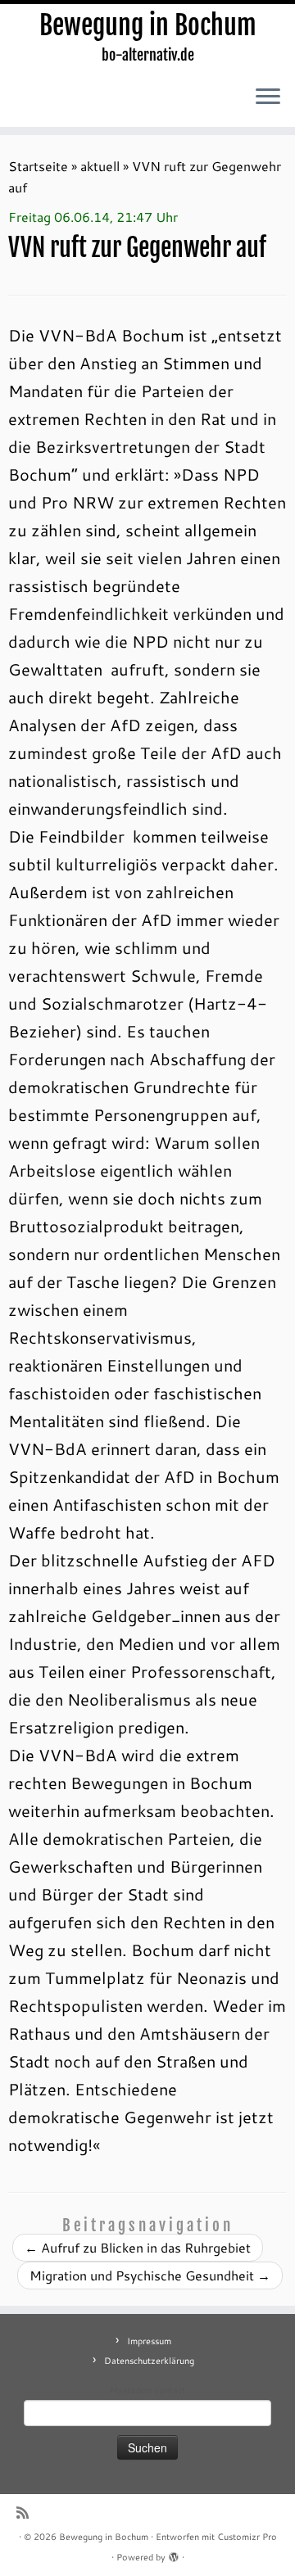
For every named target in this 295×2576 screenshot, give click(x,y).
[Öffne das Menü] (268, 97)
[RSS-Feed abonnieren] (27, 2513)
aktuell (100, 166)
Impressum (149, 2341)
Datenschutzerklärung (149, 2361)
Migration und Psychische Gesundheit (150, 2275)
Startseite (38, 166)
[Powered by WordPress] (174, 2554)
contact (170, 2390)
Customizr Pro (247, 2537)
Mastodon (131, 2390)
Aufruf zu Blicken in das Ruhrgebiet (138, 2247)
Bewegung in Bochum (148, 25)
